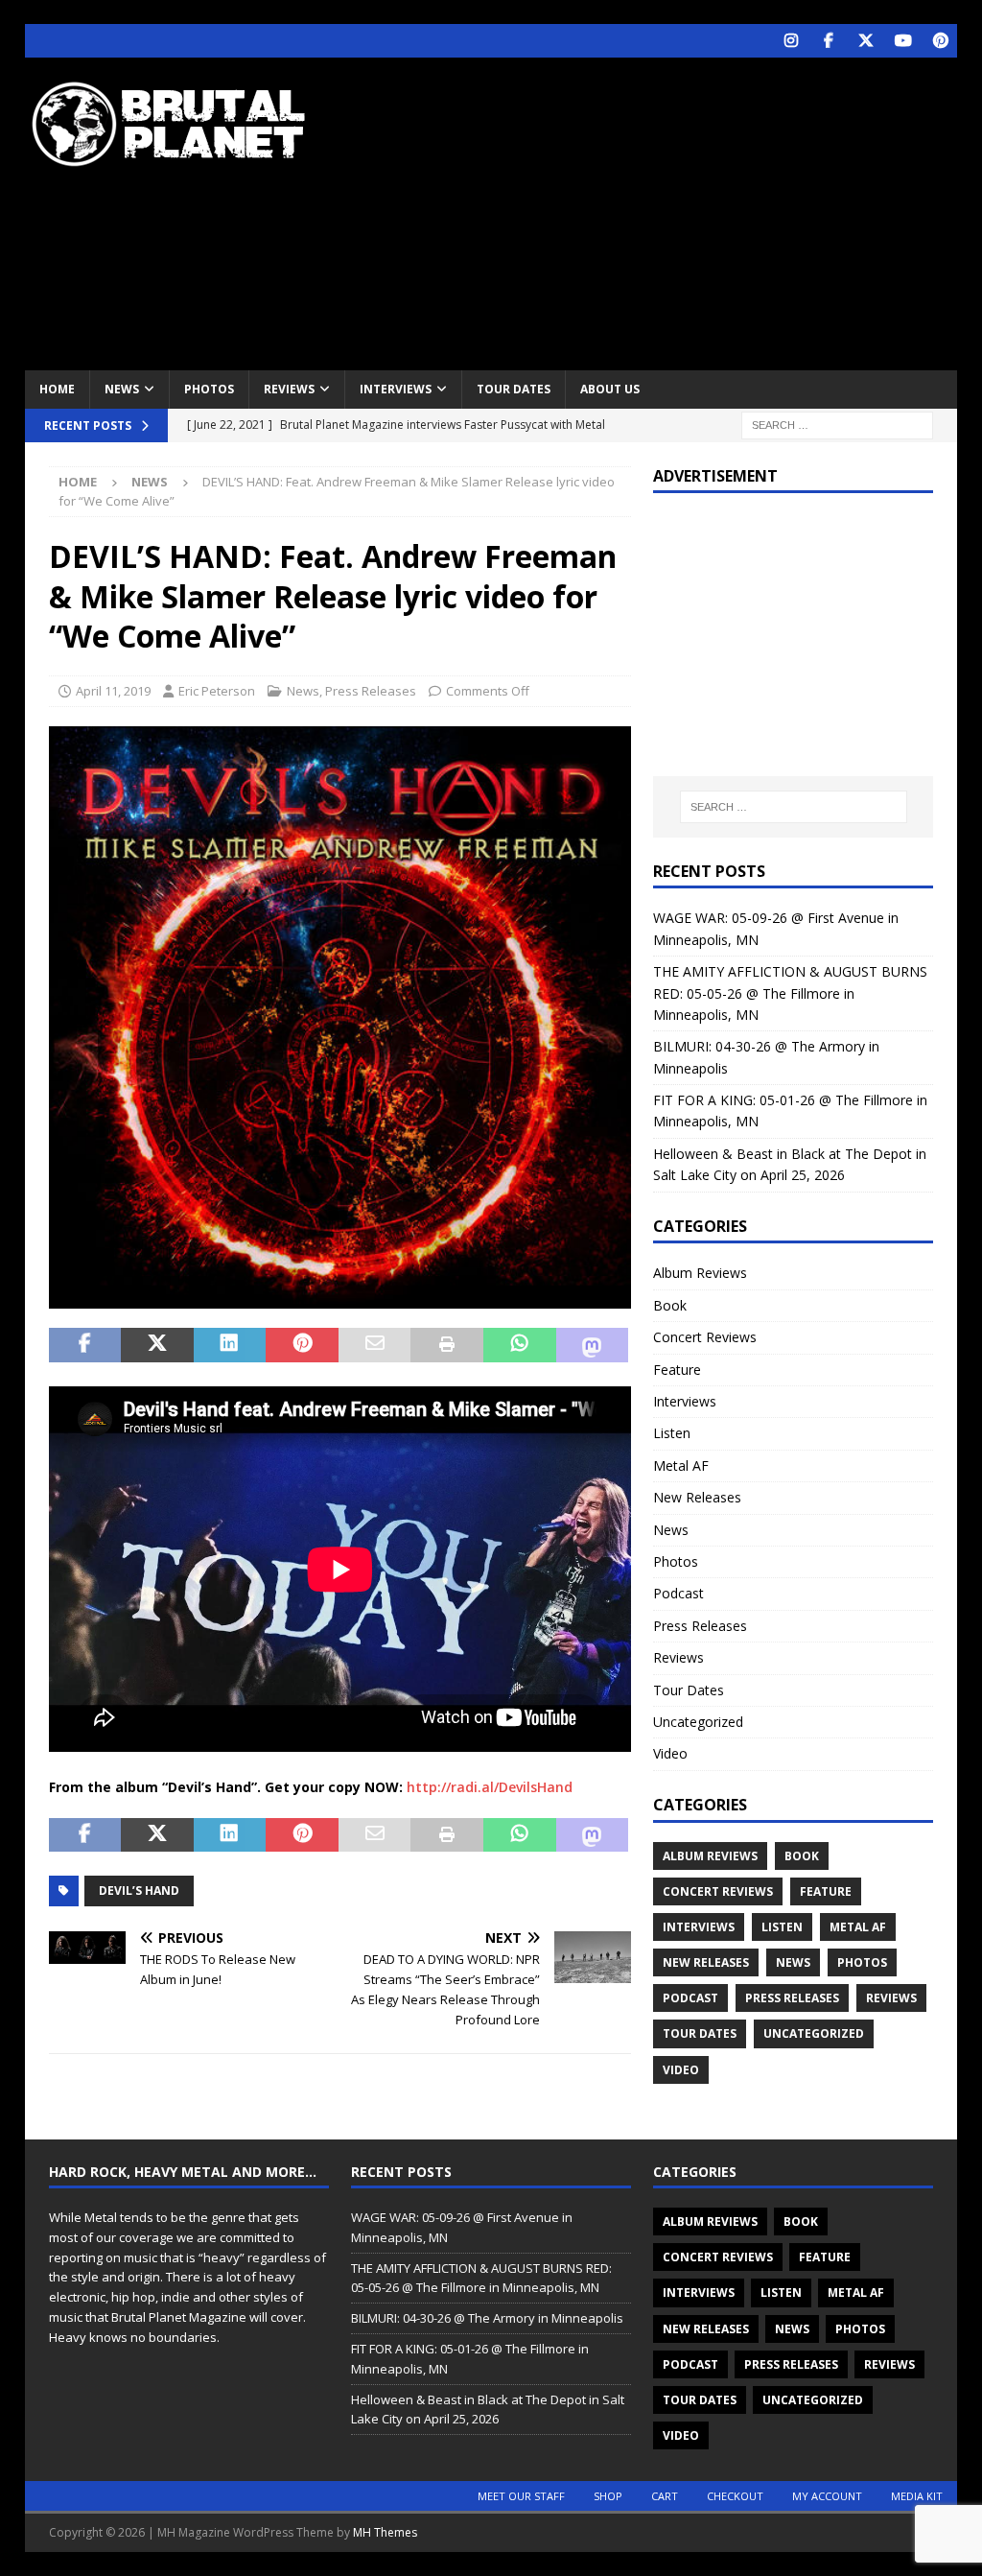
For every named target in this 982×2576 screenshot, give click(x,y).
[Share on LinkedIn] (230, 1345)
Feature (677, 1370)
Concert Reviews (705, 1337)
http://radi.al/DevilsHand (490, 1787)
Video (670, 1753)
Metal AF (681, 1465)
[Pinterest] (940, 41)
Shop (608, 2496)
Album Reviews (700, 1273)
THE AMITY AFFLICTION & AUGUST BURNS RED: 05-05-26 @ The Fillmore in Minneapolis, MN (790, 993)
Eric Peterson (217, 691)
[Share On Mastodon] (593, 1345)
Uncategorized (698, 1722)
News (122, 389)
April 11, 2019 (113, 691)
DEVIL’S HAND (139, 1891)
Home (57, 389)
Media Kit (917, 2496)
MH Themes (385, 2532)
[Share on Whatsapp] (520, 1345)
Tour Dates (514, 389)
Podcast (678, 1593)
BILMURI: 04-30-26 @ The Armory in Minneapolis (487, 2318)
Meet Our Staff (521, 2496)
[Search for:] (837, 424)
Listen (672, 1433)
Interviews (396, 389)
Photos (209, 389)
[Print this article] (447, 1345)
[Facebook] (828, 41)
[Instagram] (791, 41)
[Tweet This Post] (157, 1345)
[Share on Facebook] (85, 1345)
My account (827, 2496)
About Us (610, 389)
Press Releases (371, 691)
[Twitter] (865, 41)
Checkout (735, 2496)
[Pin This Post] (302, 1345)
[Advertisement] (663, 211)
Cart (665, 2496)
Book (670, 1305)
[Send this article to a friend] (375, 1345)
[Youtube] (903, 41)
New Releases (697, 1497)
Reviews (289, 389)
